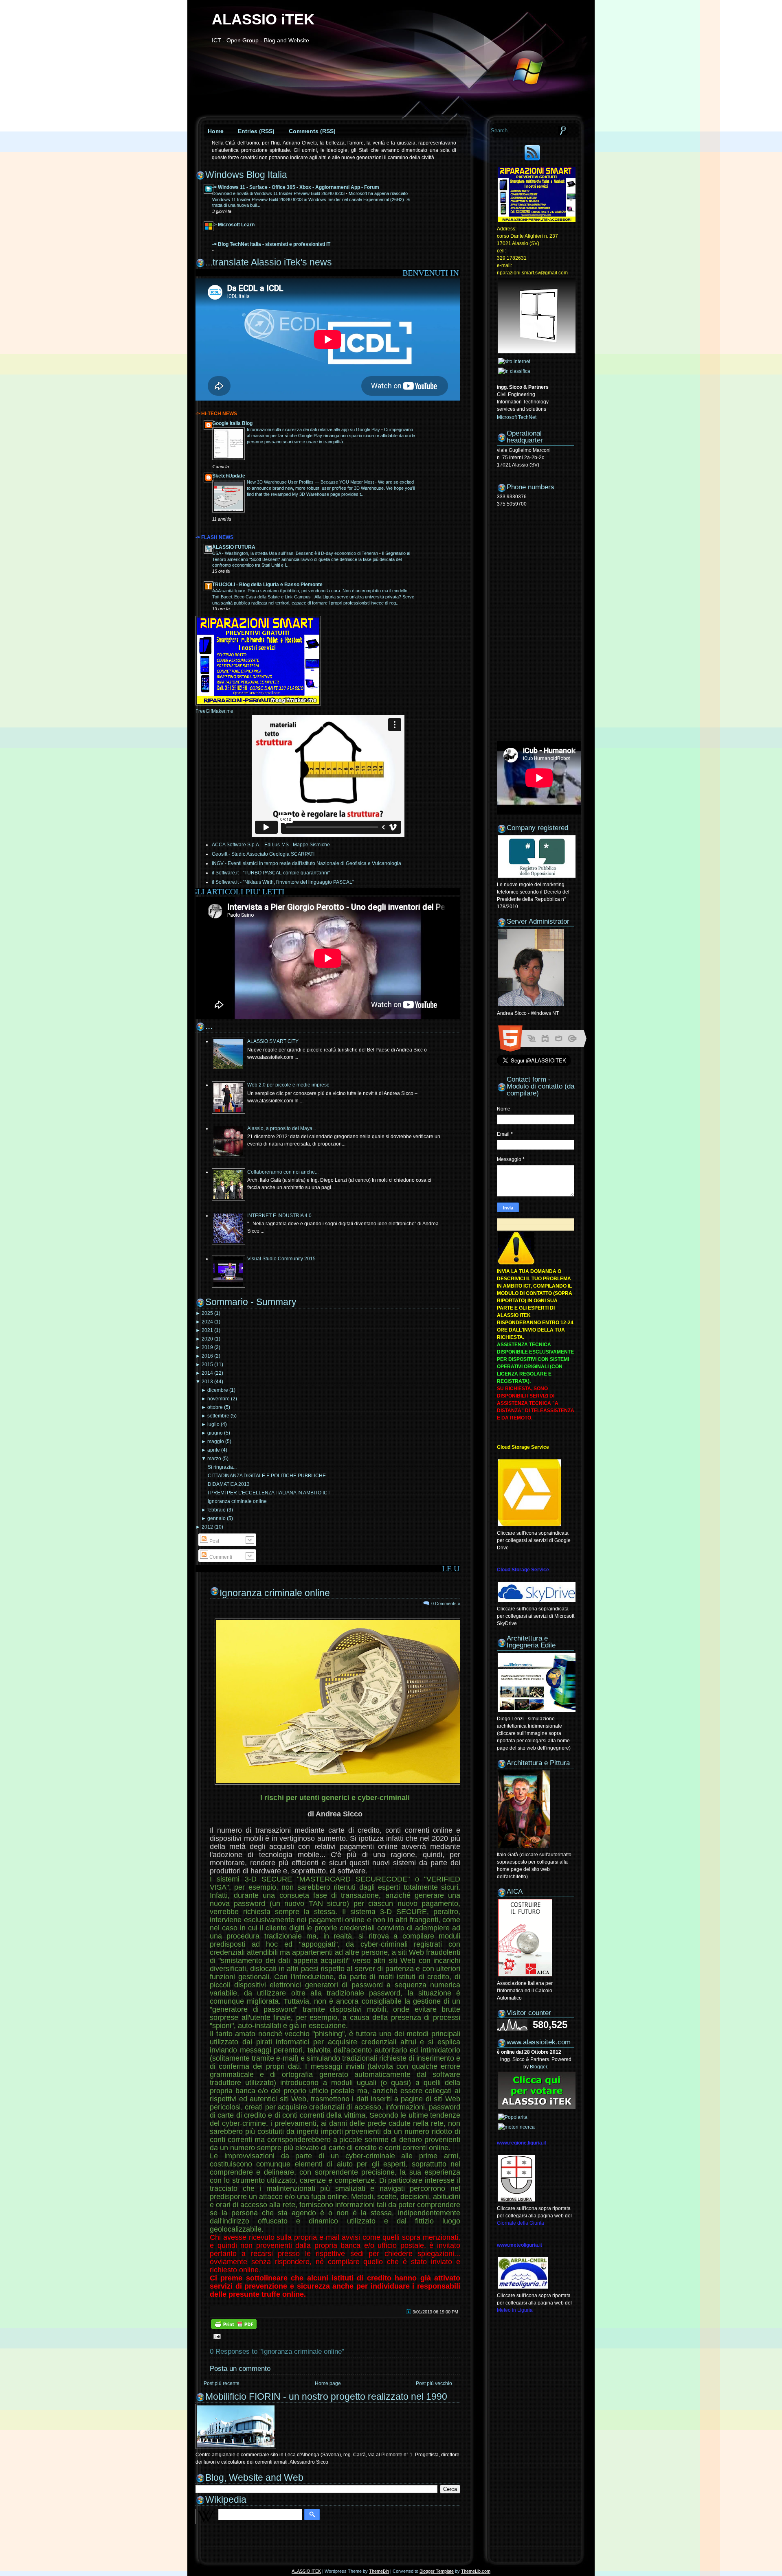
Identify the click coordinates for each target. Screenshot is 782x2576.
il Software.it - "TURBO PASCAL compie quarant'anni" (271, 873)
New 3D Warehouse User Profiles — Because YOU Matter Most (311, 482)
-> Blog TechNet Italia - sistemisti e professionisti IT (271, 244)
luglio (213, 1424)
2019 (207, 1347)
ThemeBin (379, 2571)
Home (216, 131)
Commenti (220, 1557)
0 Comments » (446, 1603)
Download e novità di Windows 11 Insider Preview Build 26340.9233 (279, 193)
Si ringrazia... (222, 1467)
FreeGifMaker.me (214, 711)
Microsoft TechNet (517, 417)
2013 (207, 1382)
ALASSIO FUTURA (234, 547)
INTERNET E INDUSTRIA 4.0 (279, 1216)
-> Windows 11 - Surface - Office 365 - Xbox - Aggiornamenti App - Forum (296, 187)
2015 (207, 1365)
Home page (328, 2383)
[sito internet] (514, 361)
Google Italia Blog (232, 423)
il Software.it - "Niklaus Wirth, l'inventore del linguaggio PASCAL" (283, 882)
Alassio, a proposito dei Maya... (282, 1128)
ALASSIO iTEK (263, 19)
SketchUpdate (229, 476)
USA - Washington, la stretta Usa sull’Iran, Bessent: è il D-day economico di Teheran (296, 553)
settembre (218, 1416)
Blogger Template (437, 2571)
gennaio (216, 1518)
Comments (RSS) (312, 131)
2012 (207, 1527)
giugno (215, 1433)
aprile (214, 1450)
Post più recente (222, 2383)
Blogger (538, 2067)
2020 (207, 1339)
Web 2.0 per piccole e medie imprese (288, 1085)
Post (214, 1541)
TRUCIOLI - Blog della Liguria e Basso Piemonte (267, 585)
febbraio (216, 1510)
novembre (219, 1399)
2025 (207, 1313)
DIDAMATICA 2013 (229, 1484)
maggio (216, 1441)
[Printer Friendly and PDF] (234, 2328)
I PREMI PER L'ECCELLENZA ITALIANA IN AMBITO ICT (269, 1493)
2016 (207, 1356)
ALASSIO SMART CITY (273, 1041)
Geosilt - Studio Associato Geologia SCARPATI (263, 854)
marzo (214, 1459)
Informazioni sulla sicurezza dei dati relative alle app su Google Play (314, 429)
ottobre (215, 1407)
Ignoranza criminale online (237, 1501)
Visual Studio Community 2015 (281, 1259)
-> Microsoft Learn (233, 225)
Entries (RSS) (256, 131)
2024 (207, 1322)
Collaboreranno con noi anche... (283, 1172)
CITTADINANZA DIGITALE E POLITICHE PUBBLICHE (267, 1476)
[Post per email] (216, 2336)
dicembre (218, 1390)
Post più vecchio (434, 2383)
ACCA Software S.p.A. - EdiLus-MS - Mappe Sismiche (271, 845)
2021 (207, 1330)
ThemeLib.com (476, 2571)
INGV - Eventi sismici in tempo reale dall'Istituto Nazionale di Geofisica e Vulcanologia (306, 863)
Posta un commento (240, 2369)
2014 (207, 1373)
